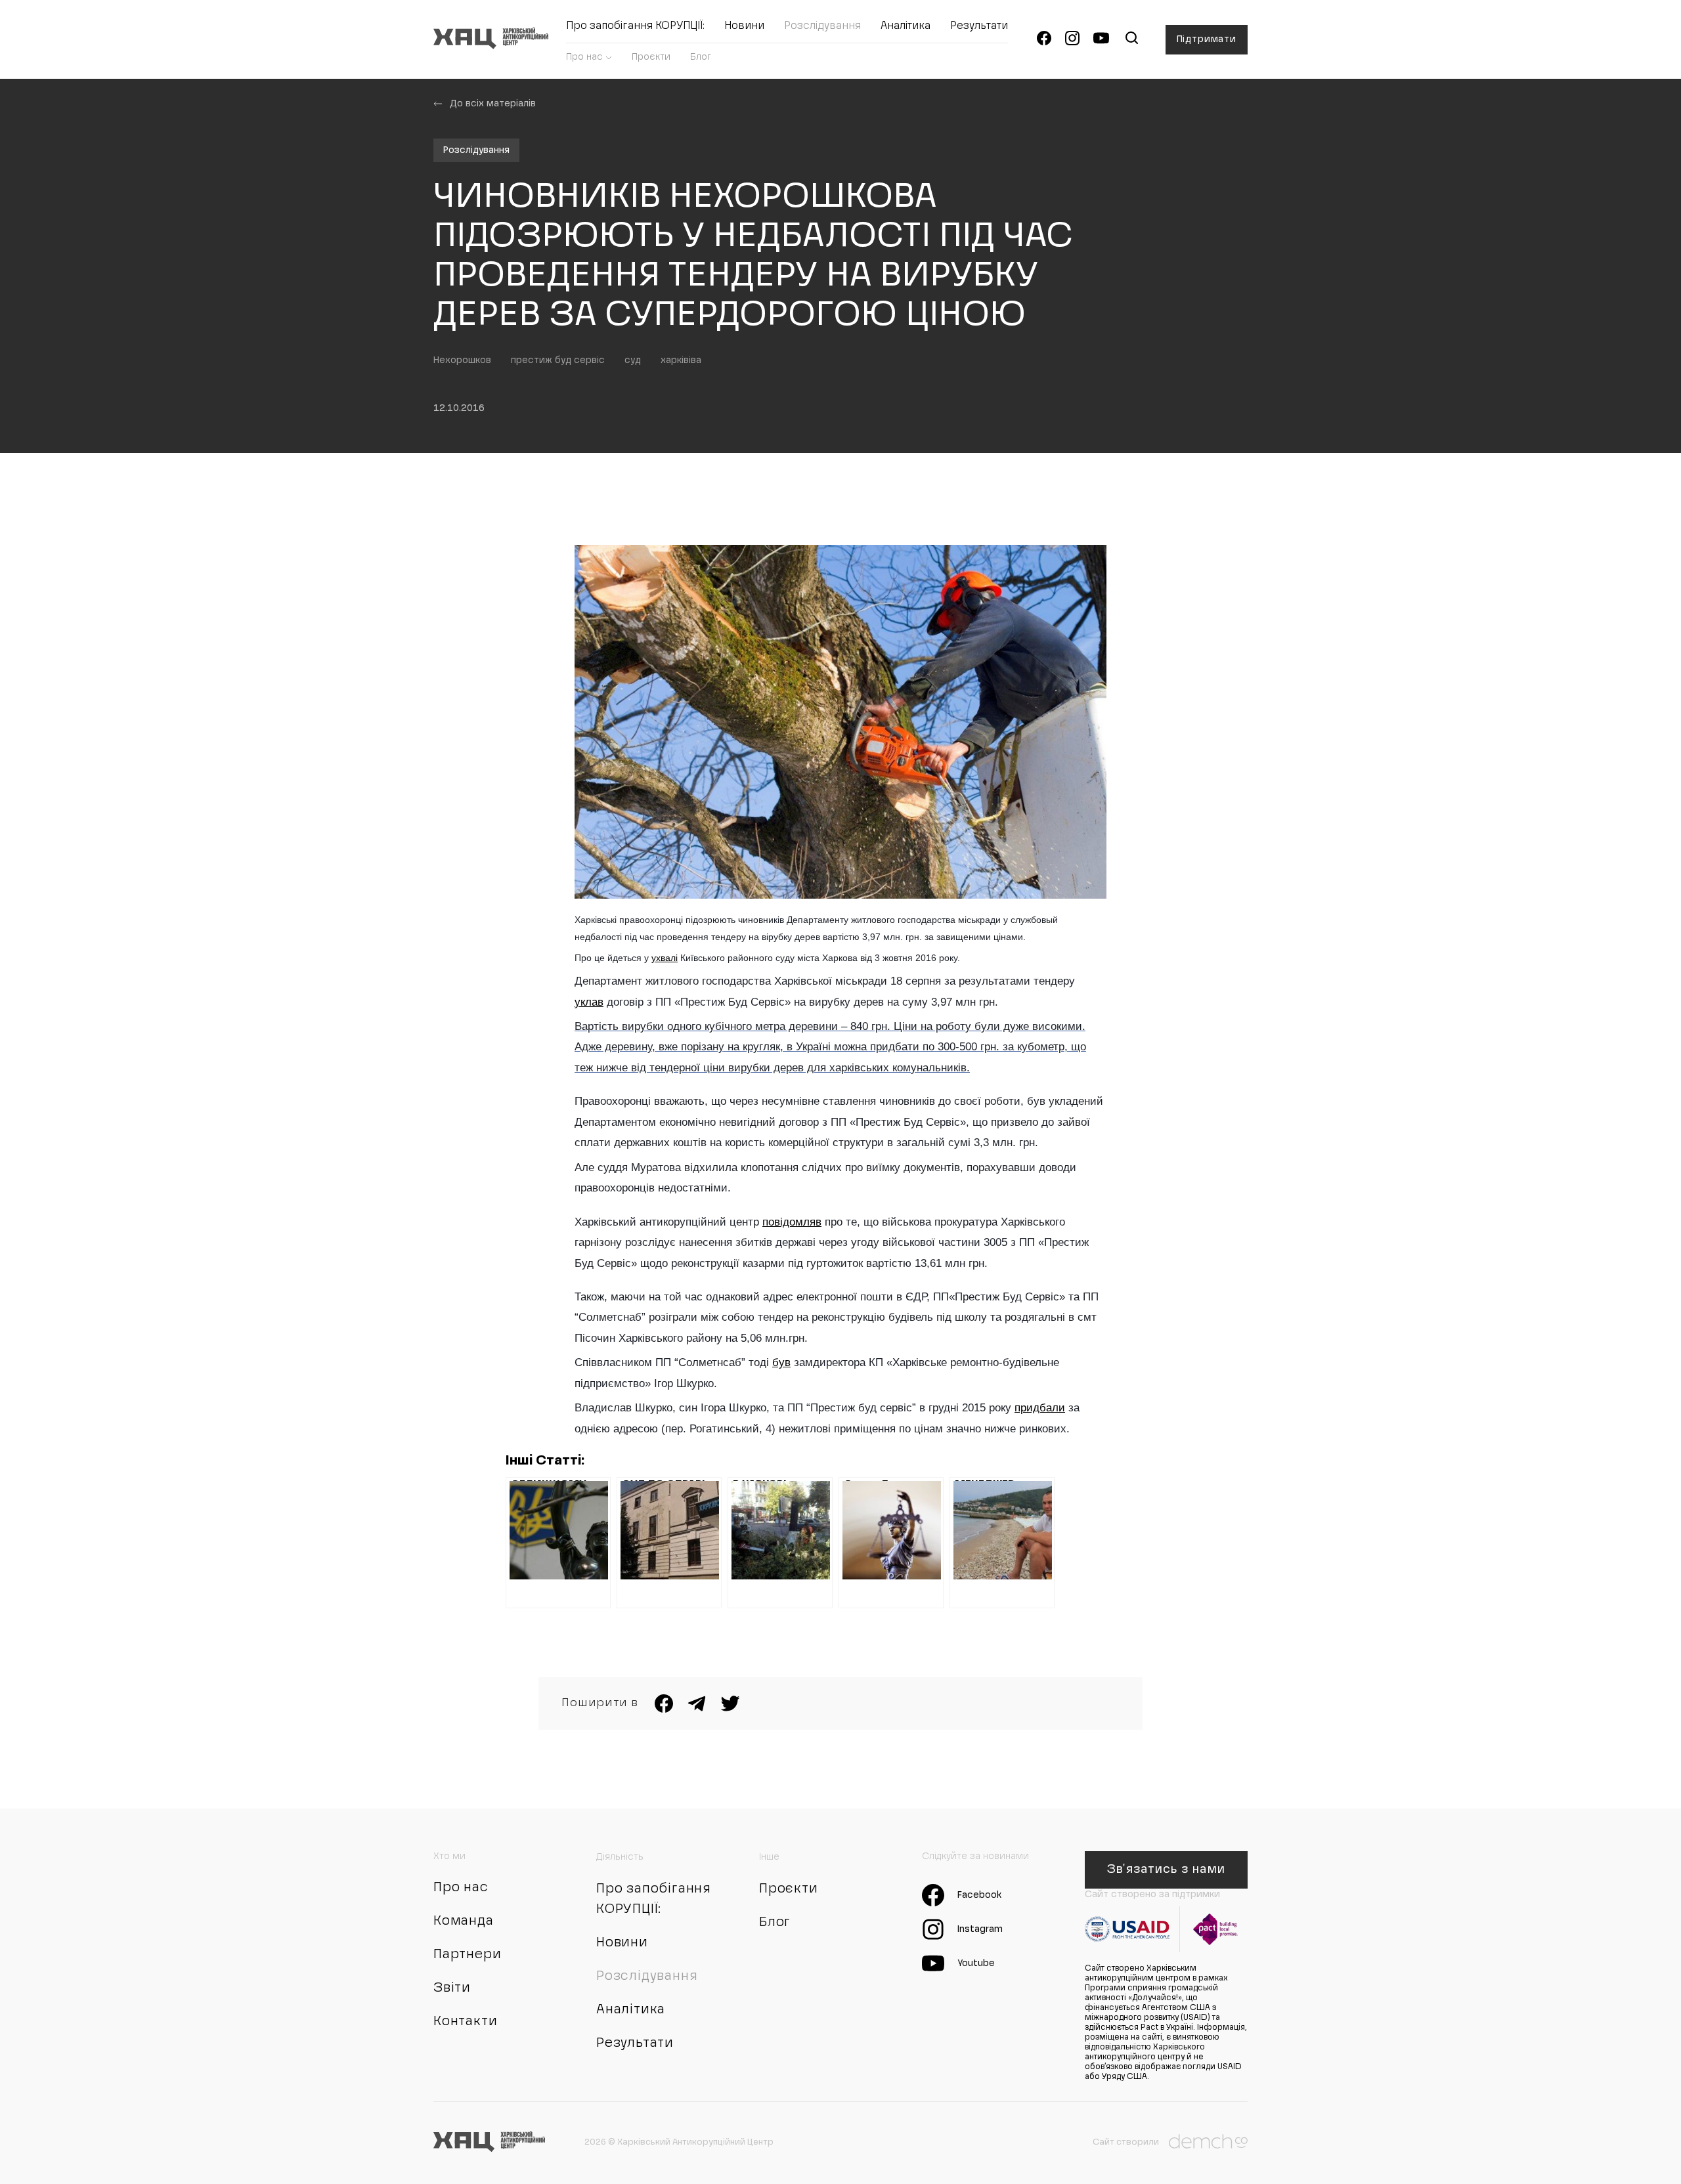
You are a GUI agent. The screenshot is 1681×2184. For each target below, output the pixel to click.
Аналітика (906, 26)
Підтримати (1207, 39)
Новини (744, 26)
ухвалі (665, 958)
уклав (589, 1002)
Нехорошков (462, 360)
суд (633, 360)
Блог (701, 57)
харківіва (681, 360)
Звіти (452, 1988)
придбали (1040, 1408)
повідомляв (792, 1222)
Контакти (465, 2022)
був (781, 1362)
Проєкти (651, 57)
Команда (464, 1921)
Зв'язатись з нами (1166, 1870)
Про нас (584, 57)
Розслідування (822, 26)
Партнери (467, 1955)
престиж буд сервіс (558, 360)
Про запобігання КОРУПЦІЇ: (635, 26)
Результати (979, 26)
